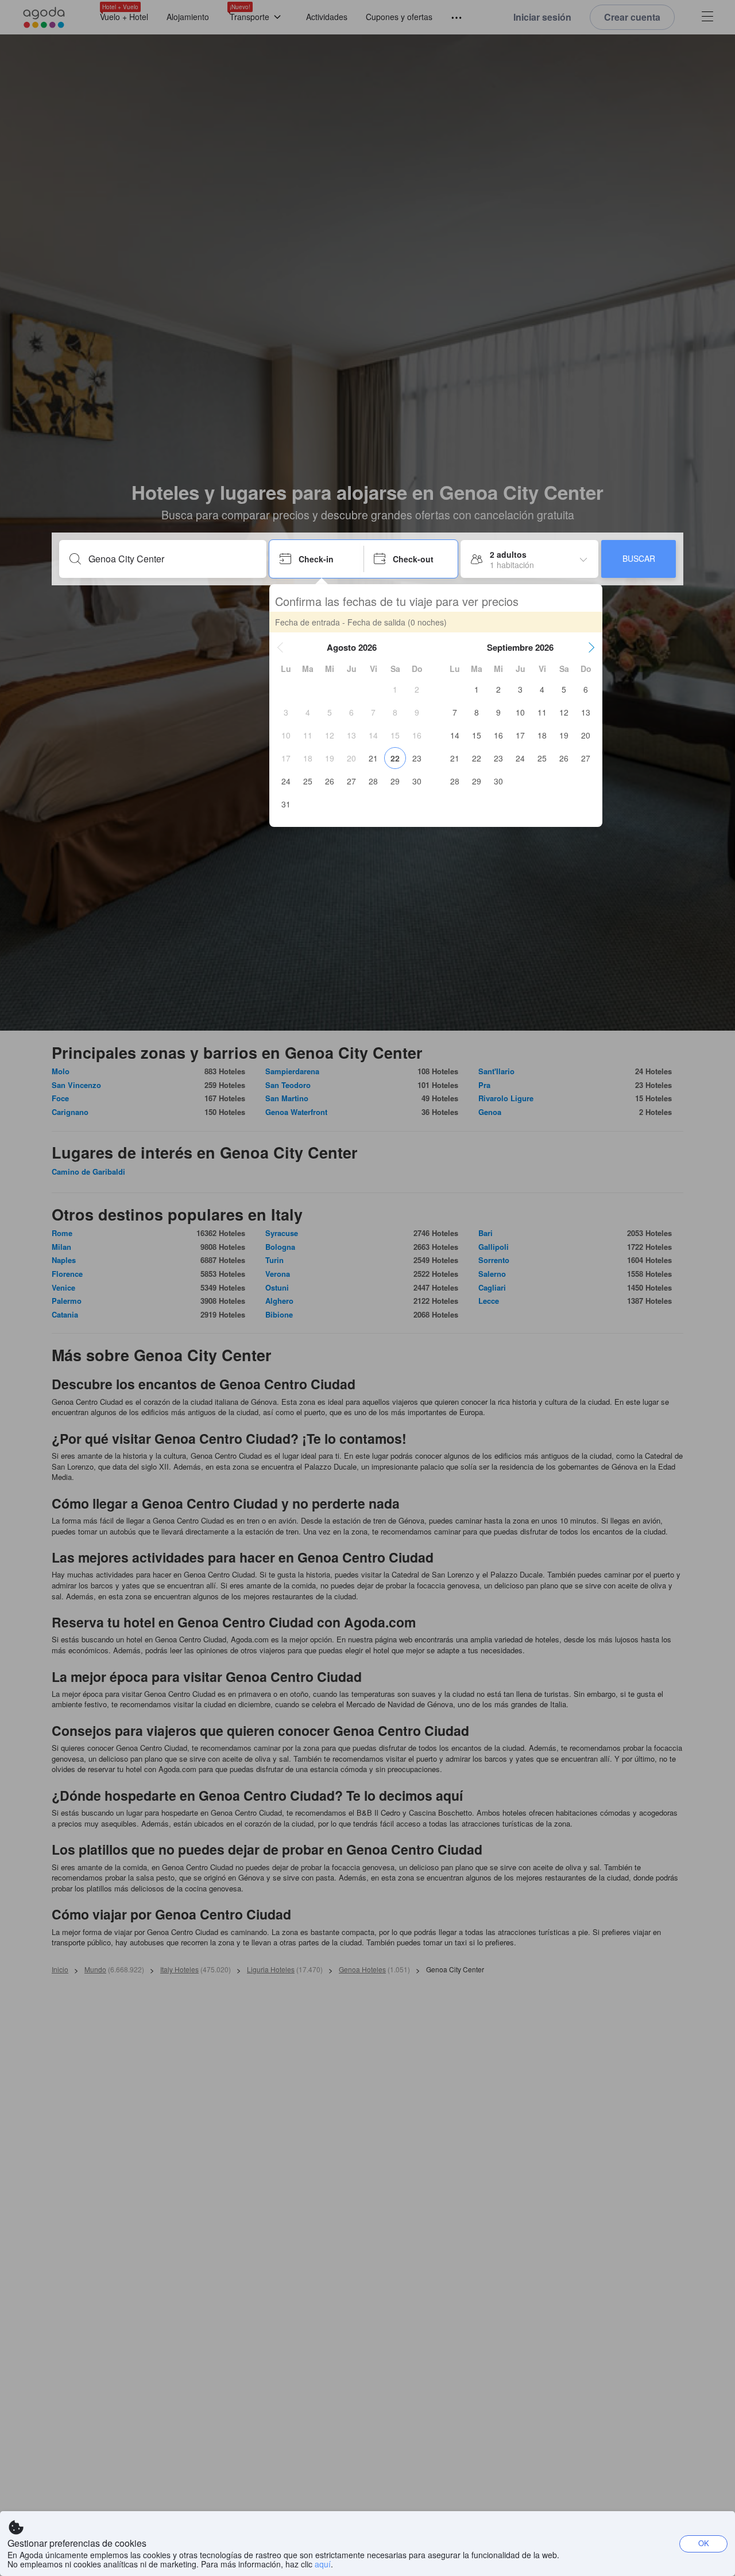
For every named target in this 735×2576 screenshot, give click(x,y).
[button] (280, 647)
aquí (323, 2564)
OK (704, 2543)
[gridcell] (395, 689)
